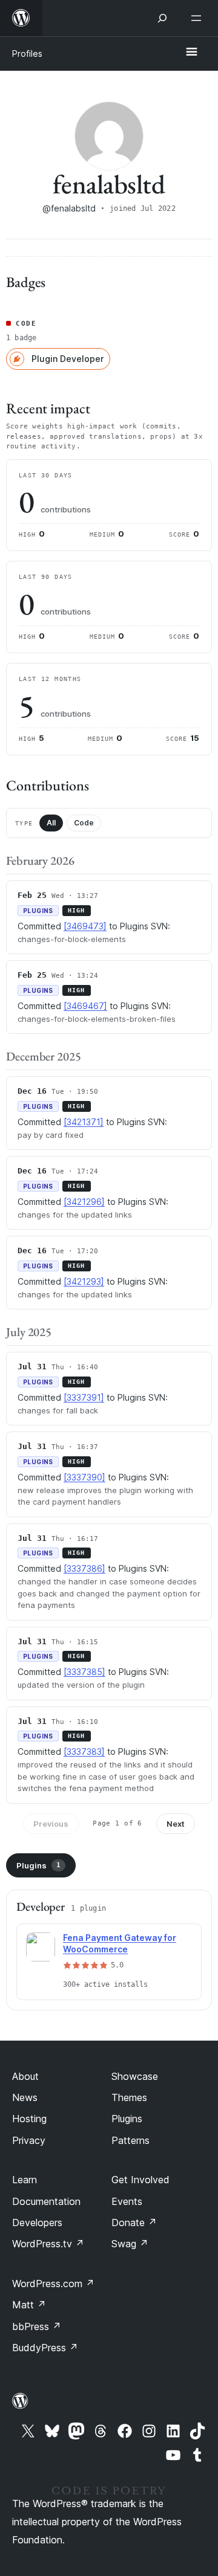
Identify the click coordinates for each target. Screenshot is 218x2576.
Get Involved (140, 2180)
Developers (37, 2223)
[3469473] (85, 926)
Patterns (130, 2140)
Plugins (38, 1865)
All (51, 823)
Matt (29, 2305)
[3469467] (85, 1006)
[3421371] (84, 1122)
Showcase (135, 2076)
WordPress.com (53, 2284)
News (25, 2097)
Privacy (29, 2140)
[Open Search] (162, 18)
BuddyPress (45, 2348)
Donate (134, 2223)
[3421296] (84, 1202)
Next (176, 1824)
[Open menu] (199, 18)
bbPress (37, 2326)
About (25, 2076)
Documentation (46, 2201)
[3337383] (84, 1751)
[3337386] (84, 1568)
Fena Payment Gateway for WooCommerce (120, 1943)
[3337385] (84, 1672)
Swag (130, 2244)
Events (127, 2201)
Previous (51, 1824)
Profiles (27, 53)
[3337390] (84, 1477)
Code (84, 823)
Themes (129, 2097)
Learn (25, 2180)
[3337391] (84, 1397)
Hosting (29, 2119)
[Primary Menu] (191, 53)
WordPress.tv (48, 2244)
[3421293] (84, 1281)
